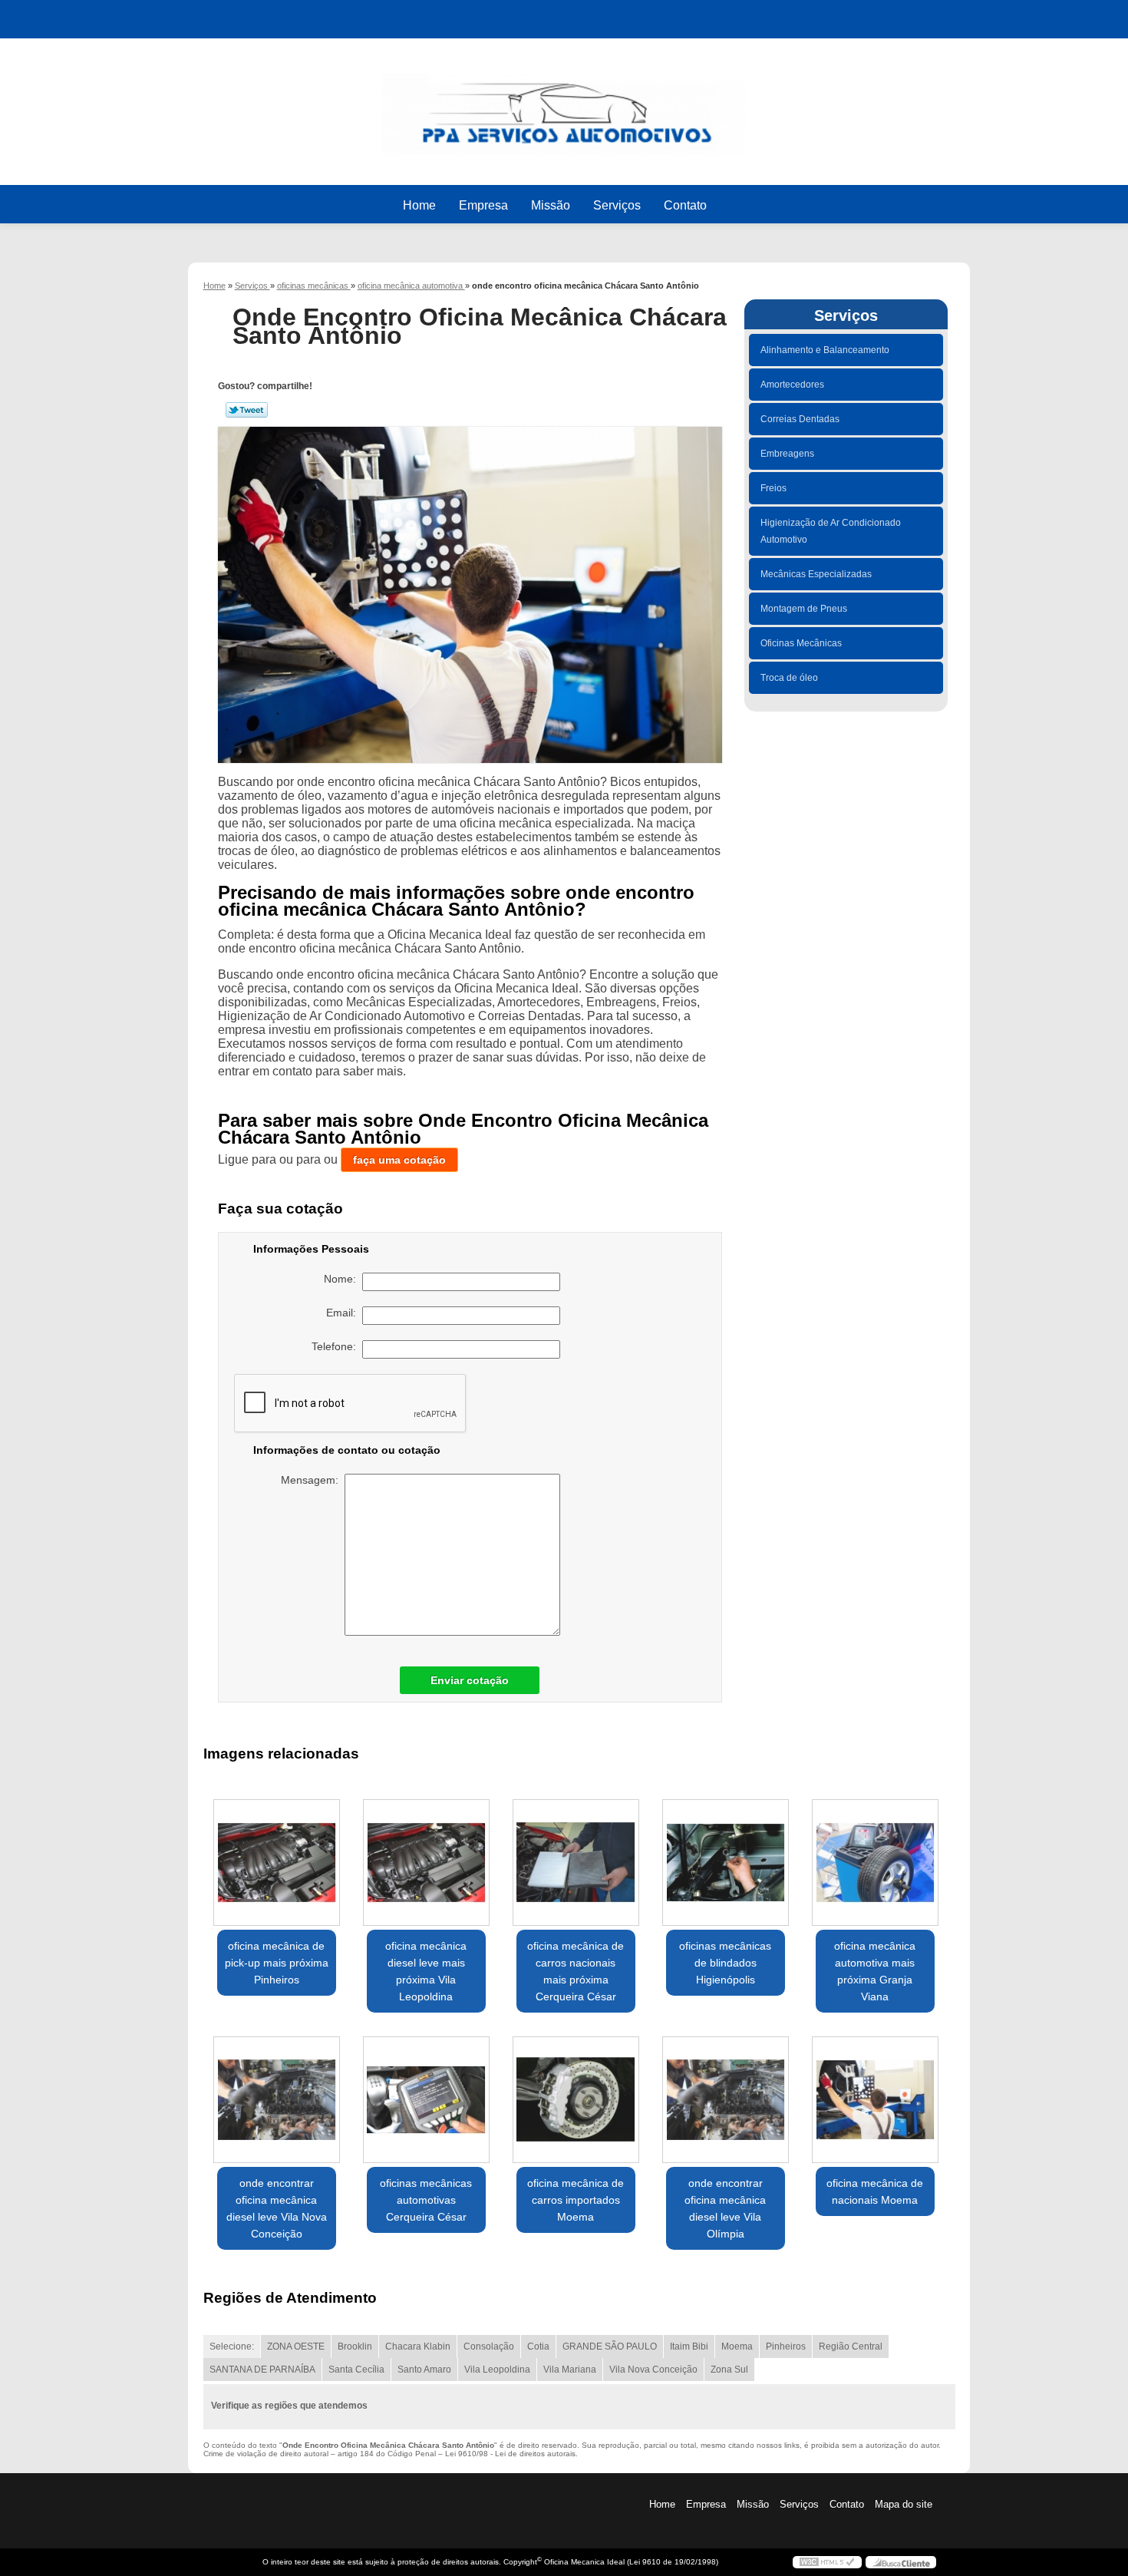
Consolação (489, 2346)
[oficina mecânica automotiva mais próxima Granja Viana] (875, 1863)
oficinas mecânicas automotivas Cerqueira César (426, 2200)
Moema (737, 2346)
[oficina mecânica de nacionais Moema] (875, 2100)
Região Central (851, 2346)
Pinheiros (786, 2346)
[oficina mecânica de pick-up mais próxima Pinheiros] (277, 1863)
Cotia (538, 2346)
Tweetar (247, 410)
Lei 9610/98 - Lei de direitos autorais (510, 2454)
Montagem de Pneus (804, 609)
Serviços (617, 205)
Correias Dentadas (800, 419)
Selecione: (232, 2346)
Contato (685, 205)
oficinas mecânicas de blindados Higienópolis (725, 1963)
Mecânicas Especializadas (816, 574)
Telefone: (337, 1346)
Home (419, 205)
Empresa (483, 205)
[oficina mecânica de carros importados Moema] (576, 2100)
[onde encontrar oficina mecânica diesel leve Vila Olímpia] (726, 2100)
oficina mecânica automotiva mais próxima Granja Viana (875, 1971)
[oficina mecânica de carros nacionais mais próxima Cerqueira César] (576, 1863)
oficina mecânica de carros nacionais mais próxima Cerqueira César (576, 1971)
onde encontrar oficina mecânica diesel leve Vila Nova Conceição (277, 2208)
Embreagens (787, 454)
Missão (551, 205)
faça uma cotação (399, 1160)
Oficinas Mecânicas (801, 643)
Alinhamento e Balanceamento (825, 350)
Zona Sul (729, 2370)
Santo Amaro (424, 2370)
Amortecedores (792, 385)
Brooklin (355, 2346)
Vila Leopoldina (497, 2370)
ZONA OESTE (296, 2346)
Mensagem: (313, 1480)
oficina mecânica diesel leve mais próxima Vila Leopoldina (426, 1971)
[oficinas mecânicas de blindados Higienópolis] (726, 1863)
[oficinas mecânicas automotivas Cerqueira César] (426, 2100)
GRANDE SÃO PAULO (610, 2346)
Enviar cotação (470, 1680)
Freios (773, 488)
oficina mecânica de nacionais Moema (875, 2191)
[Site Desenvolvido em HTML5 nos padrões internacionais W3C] (827, 2562)
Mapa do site (904, 2504)
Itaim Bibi (689, 2346)
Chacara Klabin (418, 2346)
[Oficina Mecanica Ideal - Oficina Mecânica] (564, 107)
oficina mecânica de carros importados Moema (576, 2200)
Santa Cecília (356, 2370)
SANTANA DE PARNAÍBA (262, 2370)
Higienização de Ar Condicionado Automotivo (831, 531)
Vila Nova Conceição (653, 2370)
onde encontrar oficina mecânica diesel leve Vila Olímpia (725, 2208)
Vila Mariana (570, 2370)
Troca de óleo (789, 678)
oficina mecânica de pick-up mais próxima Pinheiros (277, 1963)
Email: (344, 1313)
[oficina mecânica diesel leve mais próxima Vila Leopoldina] (426, 1863)
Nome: (343, 1279)
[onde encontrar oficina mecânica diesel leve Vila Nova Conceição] (277, 2100)
